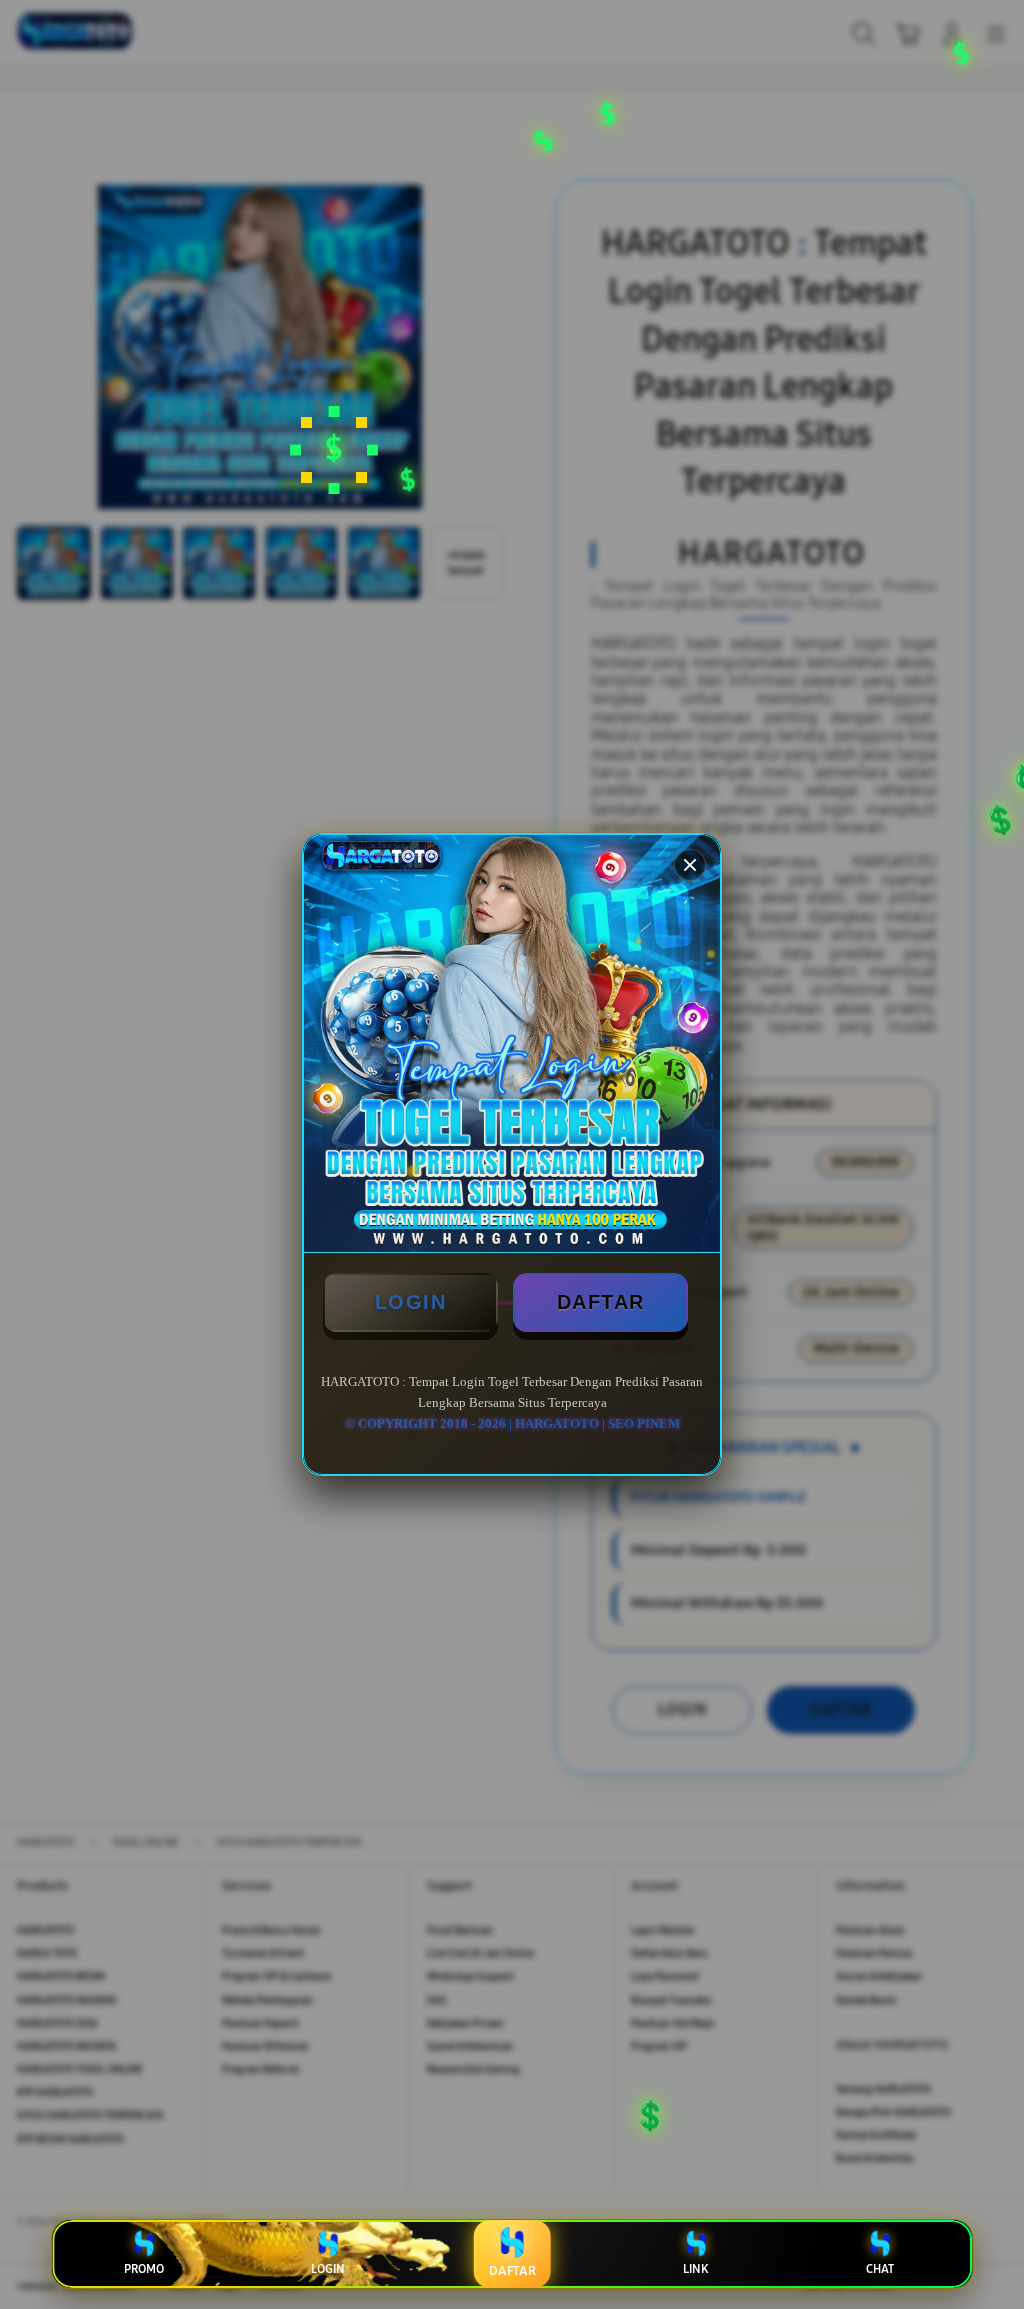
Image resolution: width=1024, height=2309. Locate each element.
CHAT (880, 2269)
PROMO (144, 2269)
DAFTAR (601, 1302)
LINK (695, 2269)
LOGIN (411, 1302)
